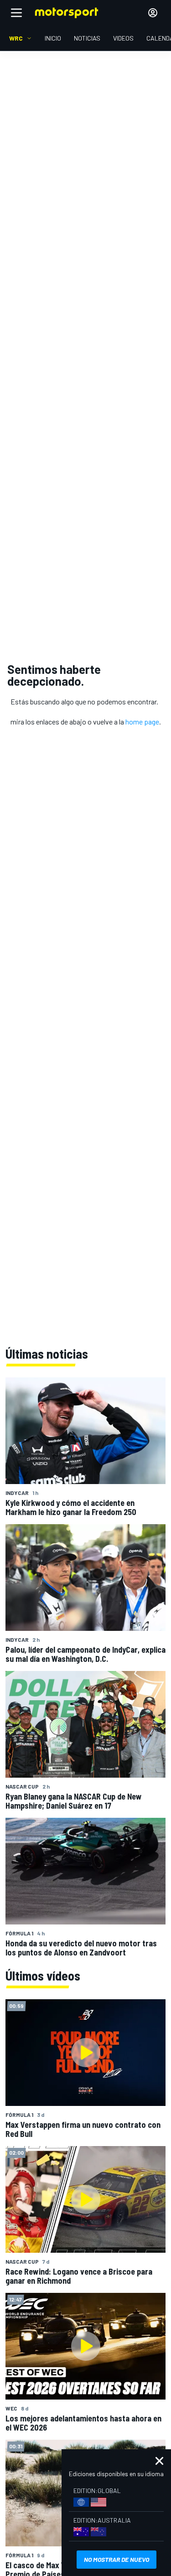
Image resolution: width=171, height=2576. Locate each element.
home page (142, 722)
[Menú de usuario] (153, 13)
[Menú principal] (16, 13)
